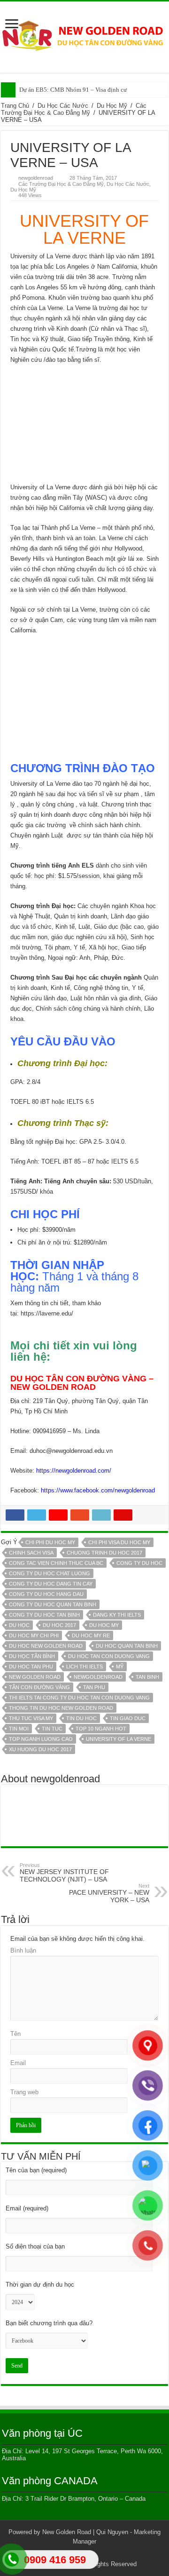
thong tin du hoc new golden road (61, 1708)
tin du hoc (81, 1718)
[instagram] (111, 2553)
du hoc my (104, 1625)
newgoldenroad (36, 178)
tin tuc (52, 1729)
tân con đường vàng (39, 1687)
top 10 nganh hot (101, 1729)
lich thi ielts (84, 1667)
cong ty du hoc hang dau (46, 1594)
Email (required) (27, 2208)
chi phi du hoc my (50, 1542)
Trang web (24, 2092)
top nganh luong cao (41, 1739)
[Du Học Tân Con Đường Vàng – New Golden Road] (84, 36)
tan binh (147, 1677)
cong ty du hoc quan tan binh (53, 1604)
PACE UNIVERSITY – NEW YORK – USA (109, 1893)
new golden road (35, 1677)
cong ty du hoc (139, 1563)
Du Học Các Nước (63, 106)
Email (18, 2063)
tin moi (19, 1729)
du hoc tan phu (31, 1667)
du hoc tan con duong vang (109, 1656)
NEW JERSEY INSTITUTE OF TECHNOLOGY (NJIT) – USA (64, 1873)
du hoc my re (91, 1635)
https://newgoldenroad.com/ (74, 1471)
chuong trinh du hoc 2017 (104, 1553)
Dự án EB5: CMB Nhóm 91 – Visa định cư (73, 90)
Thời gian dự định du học (40, 2285)
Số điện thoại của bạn (35, 2246)
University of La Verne (119, 1739)
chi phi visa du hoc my (119, 1542)
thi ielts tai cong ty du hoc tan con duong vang (79, 1698)
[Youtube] (102, 2553)
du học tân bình (32, 1656)
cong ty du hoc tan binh (44, 1615)
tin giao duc (128, 1718)
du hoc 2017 (59, 1625)
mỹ (120, 1667)
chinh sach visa (31, 1553)
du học (19, 1625)
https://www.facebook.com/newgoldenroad (98, 1490)
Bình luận (23, 1950)
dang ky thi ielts (117, 1615)
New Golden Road (67, 2532)
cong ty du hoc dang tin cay (51, 1584)
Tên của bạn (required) (36, 2170)
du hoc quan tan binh (127, 1646)
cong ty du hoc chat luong (50, 1573)
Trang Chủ (15, 106)
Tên (15, 2034)
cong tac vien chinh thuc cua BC (56, 1563)
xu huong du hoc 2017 (40, 1749)
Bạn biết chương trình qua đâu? (49, 2323)
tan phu (94, 1687)
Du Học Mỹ (112, 106)
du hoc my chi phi (34, 1635)
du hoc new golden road (46, 1646)
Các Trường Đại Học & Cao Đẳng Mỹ (74, 109)
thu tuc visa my (31, 1718)
